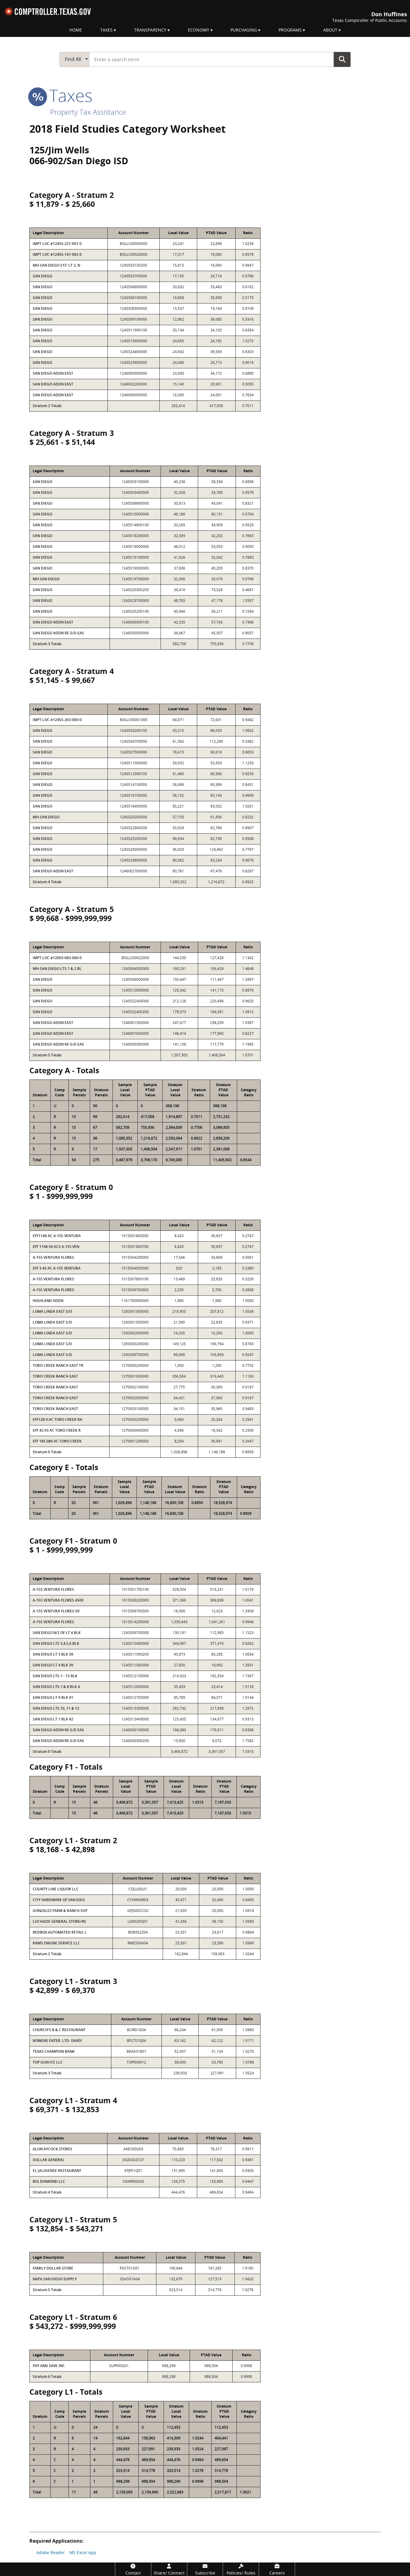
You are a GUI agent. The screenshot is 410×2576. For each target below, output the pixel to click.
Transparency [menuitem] (150, 30)
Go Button (342, 59)
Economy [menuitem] (199, 30)
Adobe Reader (51, 2552)
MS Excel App (83, 2552)
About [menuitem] (330, 30)
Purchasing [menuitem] (244, 30)
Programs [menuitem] (290, 30)
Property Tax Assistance (88, 112)
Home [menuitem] (76, 30)
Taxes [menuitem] (106, 30)
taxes (69, 95)
